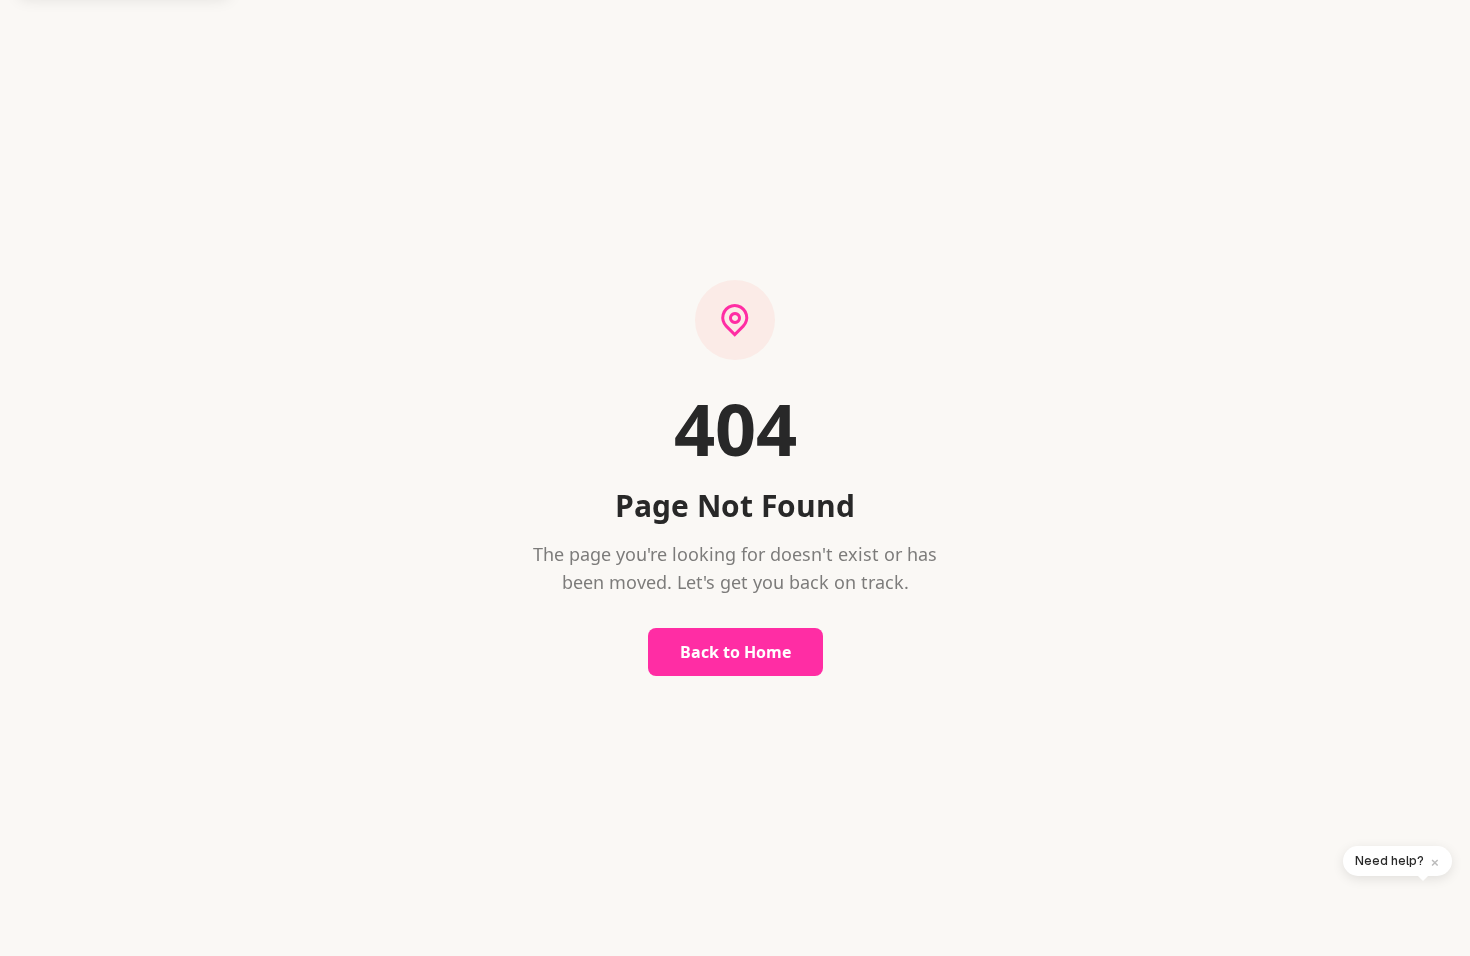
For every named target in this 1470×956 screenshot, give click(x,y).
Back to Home (735, 652)
